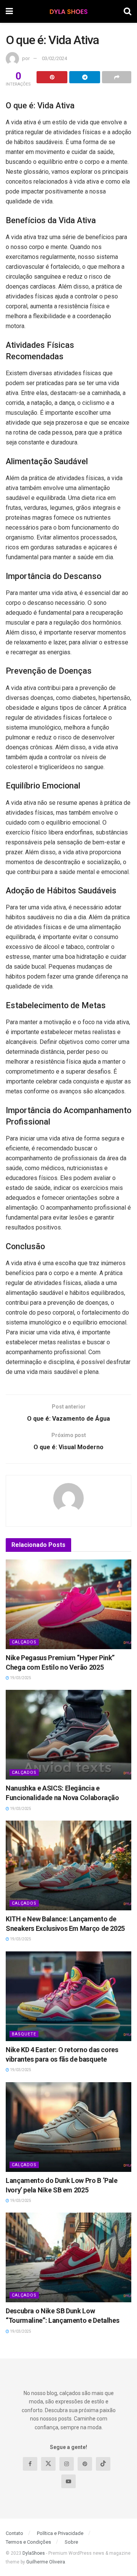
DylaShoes (34, 2553)
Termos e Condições (28, 2542)
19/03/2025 (20, 1678)
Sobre (71, 2542)
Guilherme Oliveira (46, 2562)
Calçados (24, 1642)
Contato (14, 2533)
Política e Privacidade (60, 2533)
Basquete (24, 2034)
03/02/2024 (54, 58)
